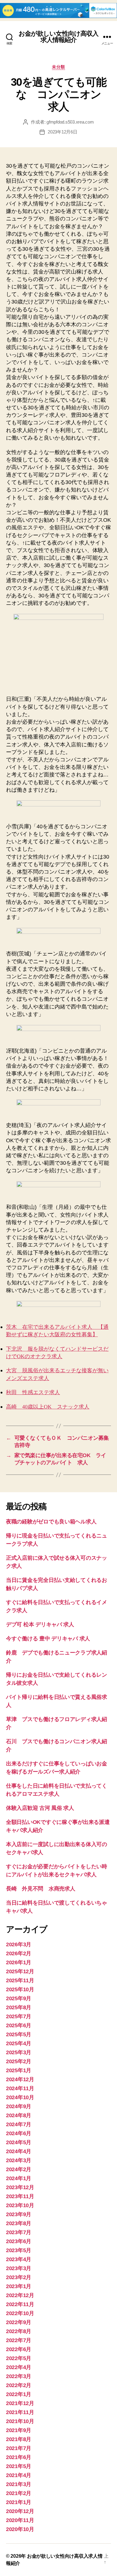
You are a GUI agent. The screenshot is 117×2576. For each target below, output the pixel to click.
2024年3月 (19, 2160)
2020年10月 (20, 2529)
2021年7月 (19, 2448)
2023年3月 (19, 2268)
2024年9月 (19, 2106)
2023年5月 (19, 2250)
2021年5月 (19, 2466)
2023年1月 (19, 2286)
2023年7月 (19, 2232)
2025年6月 (19, 2025)
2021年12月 (20, 2403)
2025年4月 (19, 2043)
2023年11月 (20, 2196)
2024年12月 (20, 2079)
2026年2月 (19, 1953)
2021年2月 (19, 2493)
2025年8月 (19, 2007)
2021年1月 (19, 2502)
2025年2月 (19, 2061)
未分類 (58, 67)
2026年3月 (19, 1944)
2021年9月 (19, 2430)
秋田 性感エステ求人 (33, 1393)
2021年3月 (19, 2484)
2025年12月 (20, 1971)
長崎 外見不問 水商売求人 (41, 1889)
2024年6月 (19, 2133)
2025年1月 (19, 2070)
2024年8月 (19, 2115)
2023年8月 (19, 2223)
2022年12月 (20, 2295)
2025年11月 (20, 1980)
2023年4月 (19, 2259)
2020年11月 (20, 2520)
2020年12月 (20, 2511)
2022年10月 (20, 2313)
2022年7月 (19, 2340)
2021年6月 (19, 2457)
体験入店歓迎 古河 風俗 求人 (40, 1808)
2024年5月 (19, 2142)
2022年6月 (19, 2349)
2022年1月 (19, 2394)
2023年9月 (19, 2214)
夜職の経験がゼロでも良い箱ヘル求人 (51, 1522)
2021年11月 (20, 2412)
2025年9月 (19, 1998)
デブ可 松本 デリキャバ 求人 (40, 1624)
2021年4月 (19, 2475)
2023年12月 (20, 2187)
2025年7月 (19, 2016)
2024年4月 (19, 2151)
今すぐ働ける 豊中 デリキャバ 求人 (48, 1639)
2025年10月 (20, 1989)
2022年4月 (19, 2367)
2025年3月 (19, 2052)
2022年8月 (19, 2331)
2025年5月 (19, 2034)
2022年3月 (19, 2376)
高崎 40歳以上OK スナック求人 (48, 1407)
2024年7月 (19, 2124)
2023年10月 (20, 2205)
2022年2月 (19, 2385)
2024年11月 (20, 2088)
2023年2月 (19, 2277)
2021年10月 (20, 2421)
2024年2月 (19, 2169)
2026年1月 (19, 1962)
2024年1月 (19, 2178)
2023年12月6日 (62, 132)
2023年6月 (19, 2241)
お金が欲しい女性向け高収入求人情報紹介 (59, 37)
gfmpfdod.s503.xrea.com (70, 122)
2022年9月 (19, 2322)
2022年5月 (19, 2358)
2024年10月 (20, 2097)
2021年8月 (19, 2439)
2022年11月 (20, 2304)
